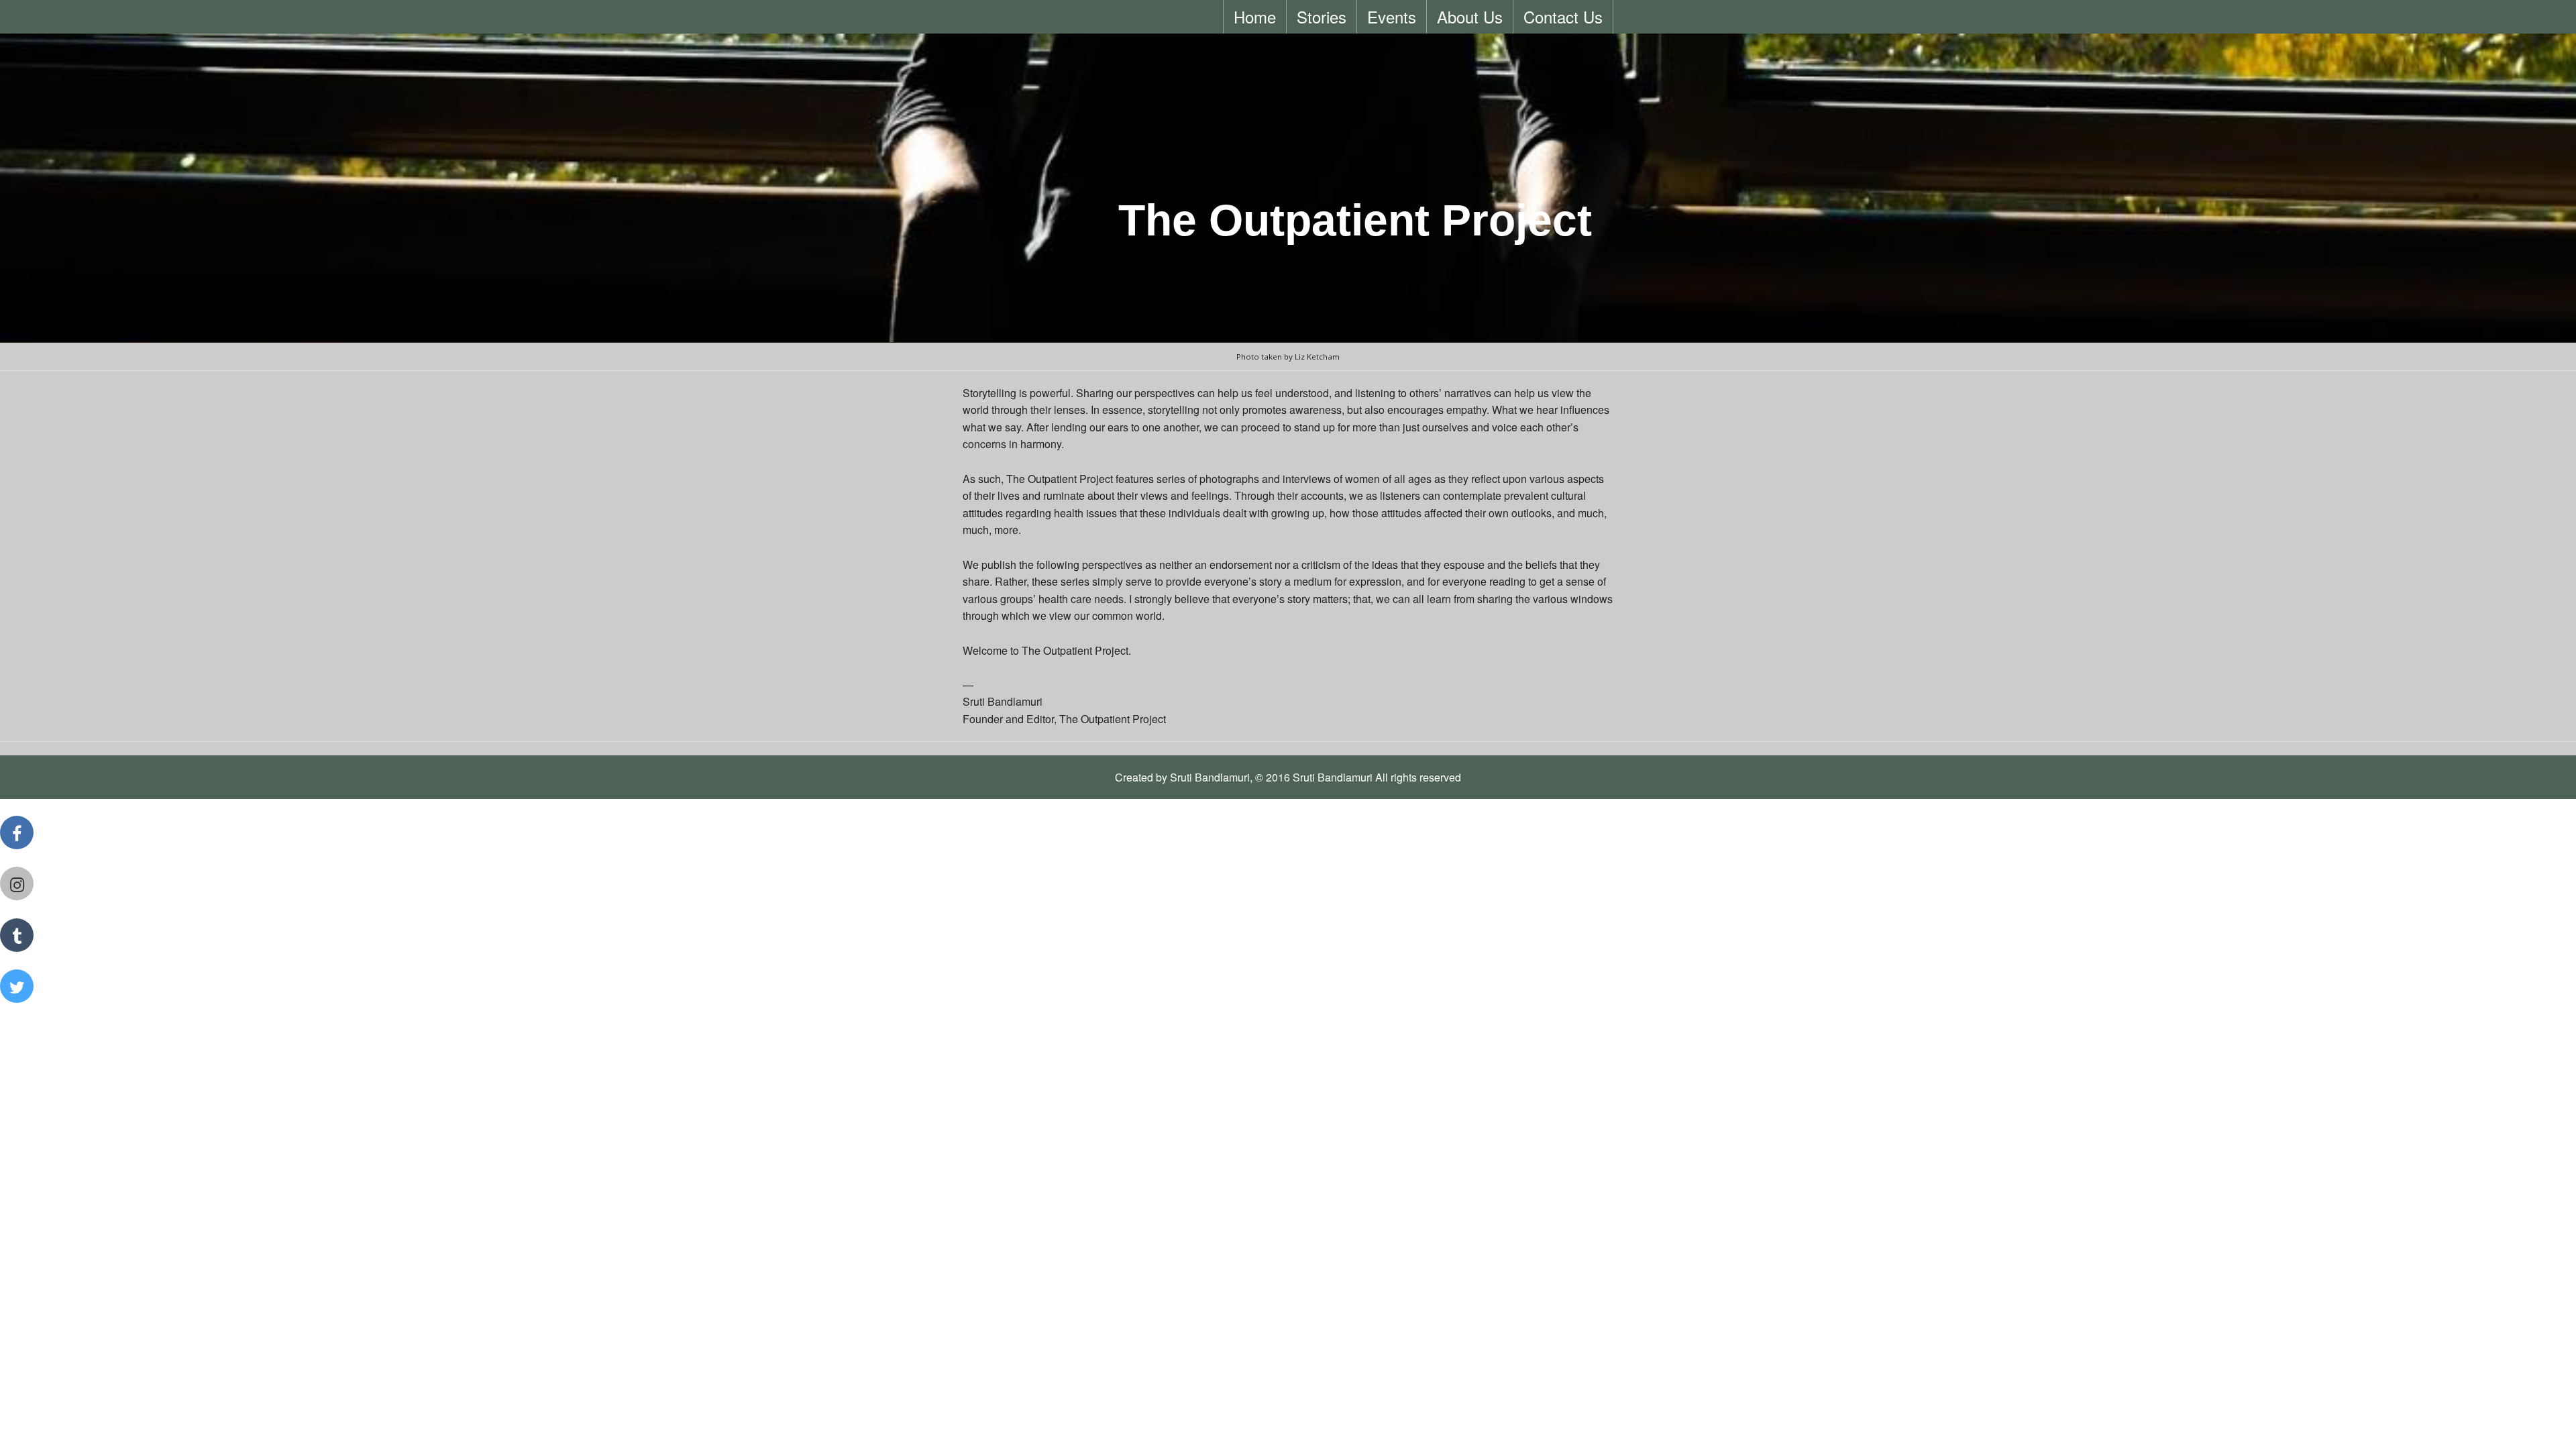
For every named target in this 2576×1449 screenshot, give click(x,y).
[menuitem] (1255, 17)
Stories (1322, 16)
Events (1392, 16)
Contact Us (1563, 16)
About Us (1470, 16)
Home (1255, 16)
